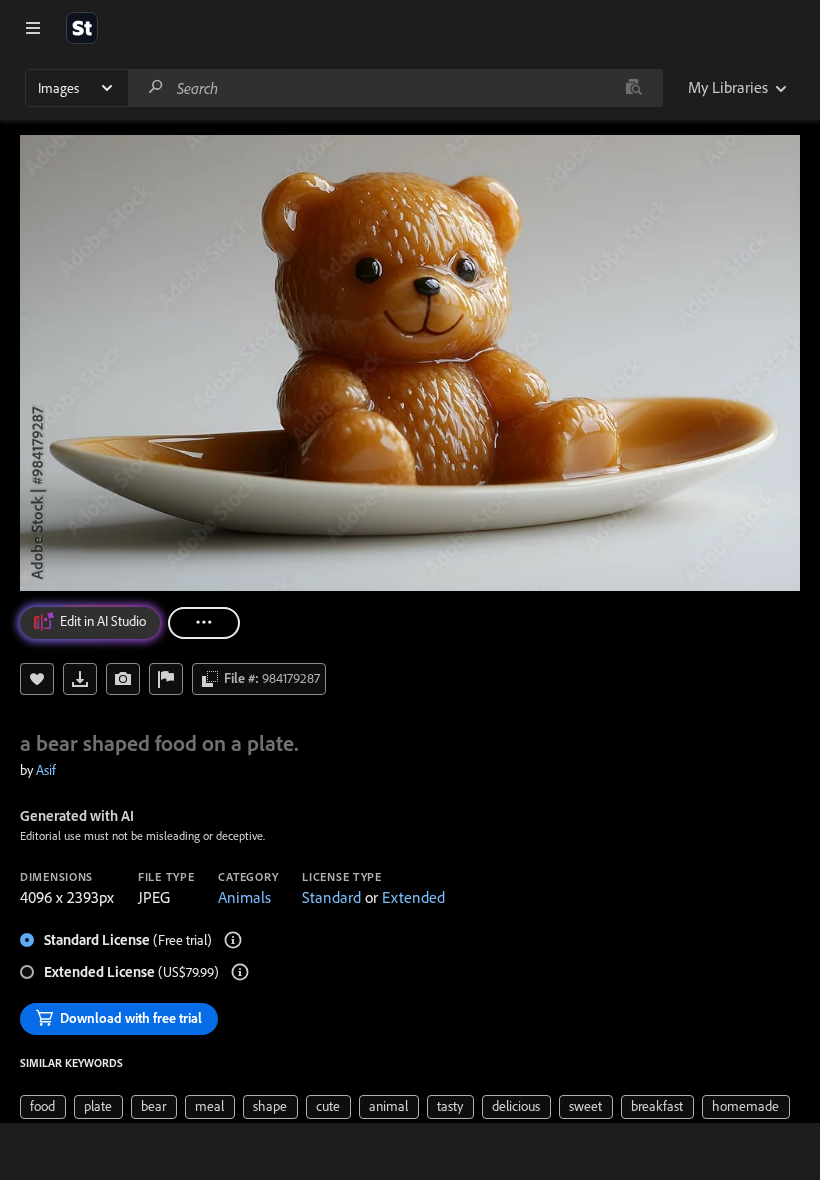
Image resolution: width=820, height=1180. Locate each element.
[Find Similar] (123, 679)
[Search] (156, 87)
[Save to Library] (37, 679)
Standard (331, 897)
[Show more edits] (204, 623)
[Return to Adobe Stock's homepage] (82, 28)
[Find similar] (633, 88)
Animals (244, 897)
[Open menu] (33, 28)
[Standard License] (233, 940)
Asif (46, 770)
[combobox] (395, 88)
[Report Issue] (166, 679)
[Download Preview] (80, 679)
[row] (43, 1107)
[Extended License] (240, 972)
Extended (413, 897)
